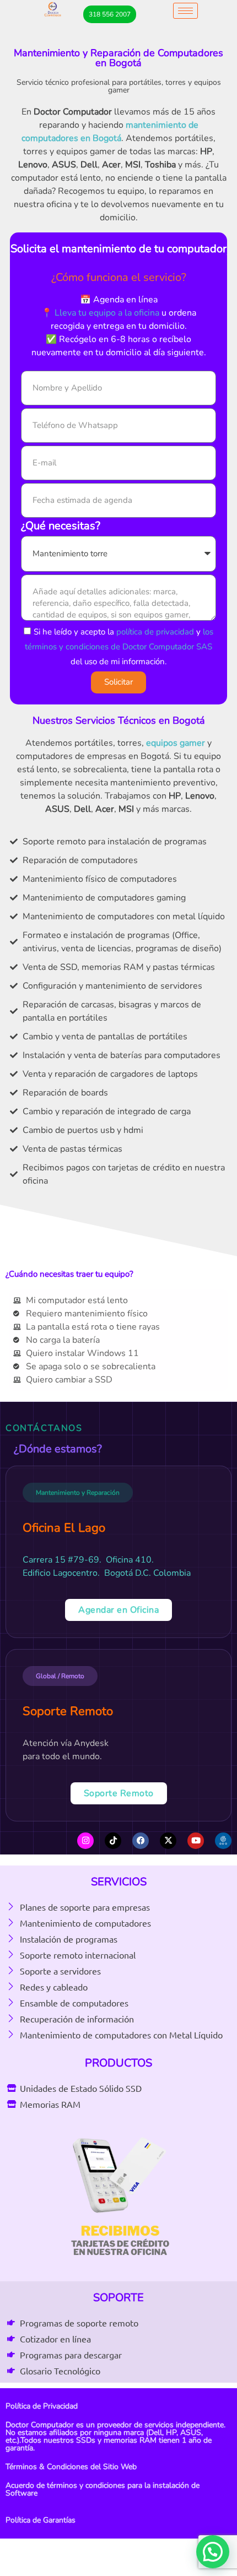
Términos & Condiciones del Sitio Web (71, 2467)
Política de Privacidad (42, 2406)
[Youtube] (196, 1841)
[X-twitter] (168, 1841)
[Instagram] (85, 1841)
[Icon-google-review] (223, 1841)
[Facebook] (141, 1841)
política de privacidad (155, 631)
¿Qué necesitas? (61, 527)
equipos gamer (176, 743)
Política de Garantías (41, 2520)
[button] (213, 2552)
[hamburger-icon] (185, 11)
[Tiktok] (113, 1841)
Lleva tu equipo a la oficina (107, 313)
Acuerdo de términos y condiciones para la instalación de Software (103, 2489)
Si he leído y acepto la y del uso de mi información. (119, 646)
